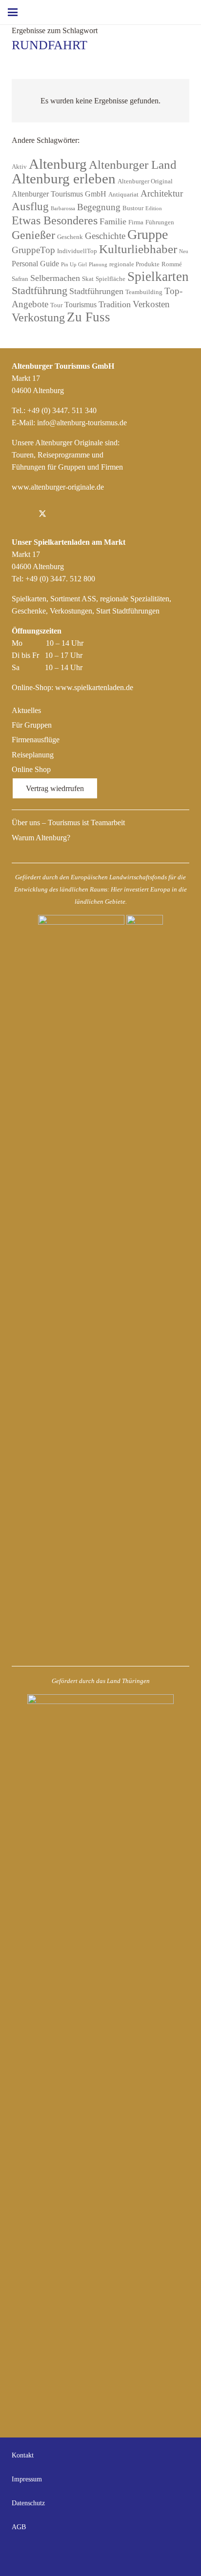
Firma (136, 222)
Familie (113, 221)
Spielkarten (158, 277)
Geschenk (70, 237)
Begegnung (99, 207)
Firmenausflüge (36, 740)
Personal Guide (35, 264)
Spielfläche (111, 279)
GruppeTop (33, 250)
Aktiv (19, 167)
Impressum (27, 2479)
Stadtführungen (96, 291)
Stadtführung (40, 291)
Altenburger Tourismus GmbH (59, 194)
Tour (56, 305)
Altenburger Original (145, 181)
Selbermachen (55, 278)
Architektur (162, 193)
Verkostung (38, 317)
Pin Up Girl (74, 265)
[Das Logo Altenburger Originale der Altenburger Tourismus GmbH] (109, 12)
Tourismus (80, 305)
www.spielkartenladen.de (94, 687)
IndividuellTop (77, 251)
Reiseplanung (33, 755)
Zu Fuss (89, 317)
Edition (154, 208)
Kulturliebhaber (138, 249)
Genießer (33, 235)
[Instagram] (63, 515)
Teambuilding (144, 292)
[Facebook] (21, 515)
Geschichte (105, 236)
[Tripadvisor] (85, 515)
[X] (42, 515)
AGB (19, 2527)
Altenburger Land (133, 165)
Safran (20, 279)
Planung (98, 265)
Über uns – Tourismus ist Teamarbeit (68, 822)
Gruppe (148, 234)
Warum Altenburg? (41, 838)
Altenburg (58, 164)
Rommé (172, 264)
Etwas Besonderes (55, 220)
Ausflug (30, 207)
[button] (13, 12)
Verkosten (151, 304)
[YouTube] (180, 2555)
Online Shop (31, 769)
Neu (184, 251)
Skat (88, 279)
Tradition (115, 304)
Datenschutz (28, 2503)
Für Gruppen (32, 725)
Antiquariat (123, 194)
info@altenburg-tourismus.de (82, 423)
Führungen (160, 222)
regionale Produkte (134, 264)
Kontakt (23, 2455)
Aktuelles (26, 710)
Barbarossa (63, 208)
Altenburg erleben (64, 178)
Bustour (133, 208)
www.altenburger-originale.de (58, 487)
